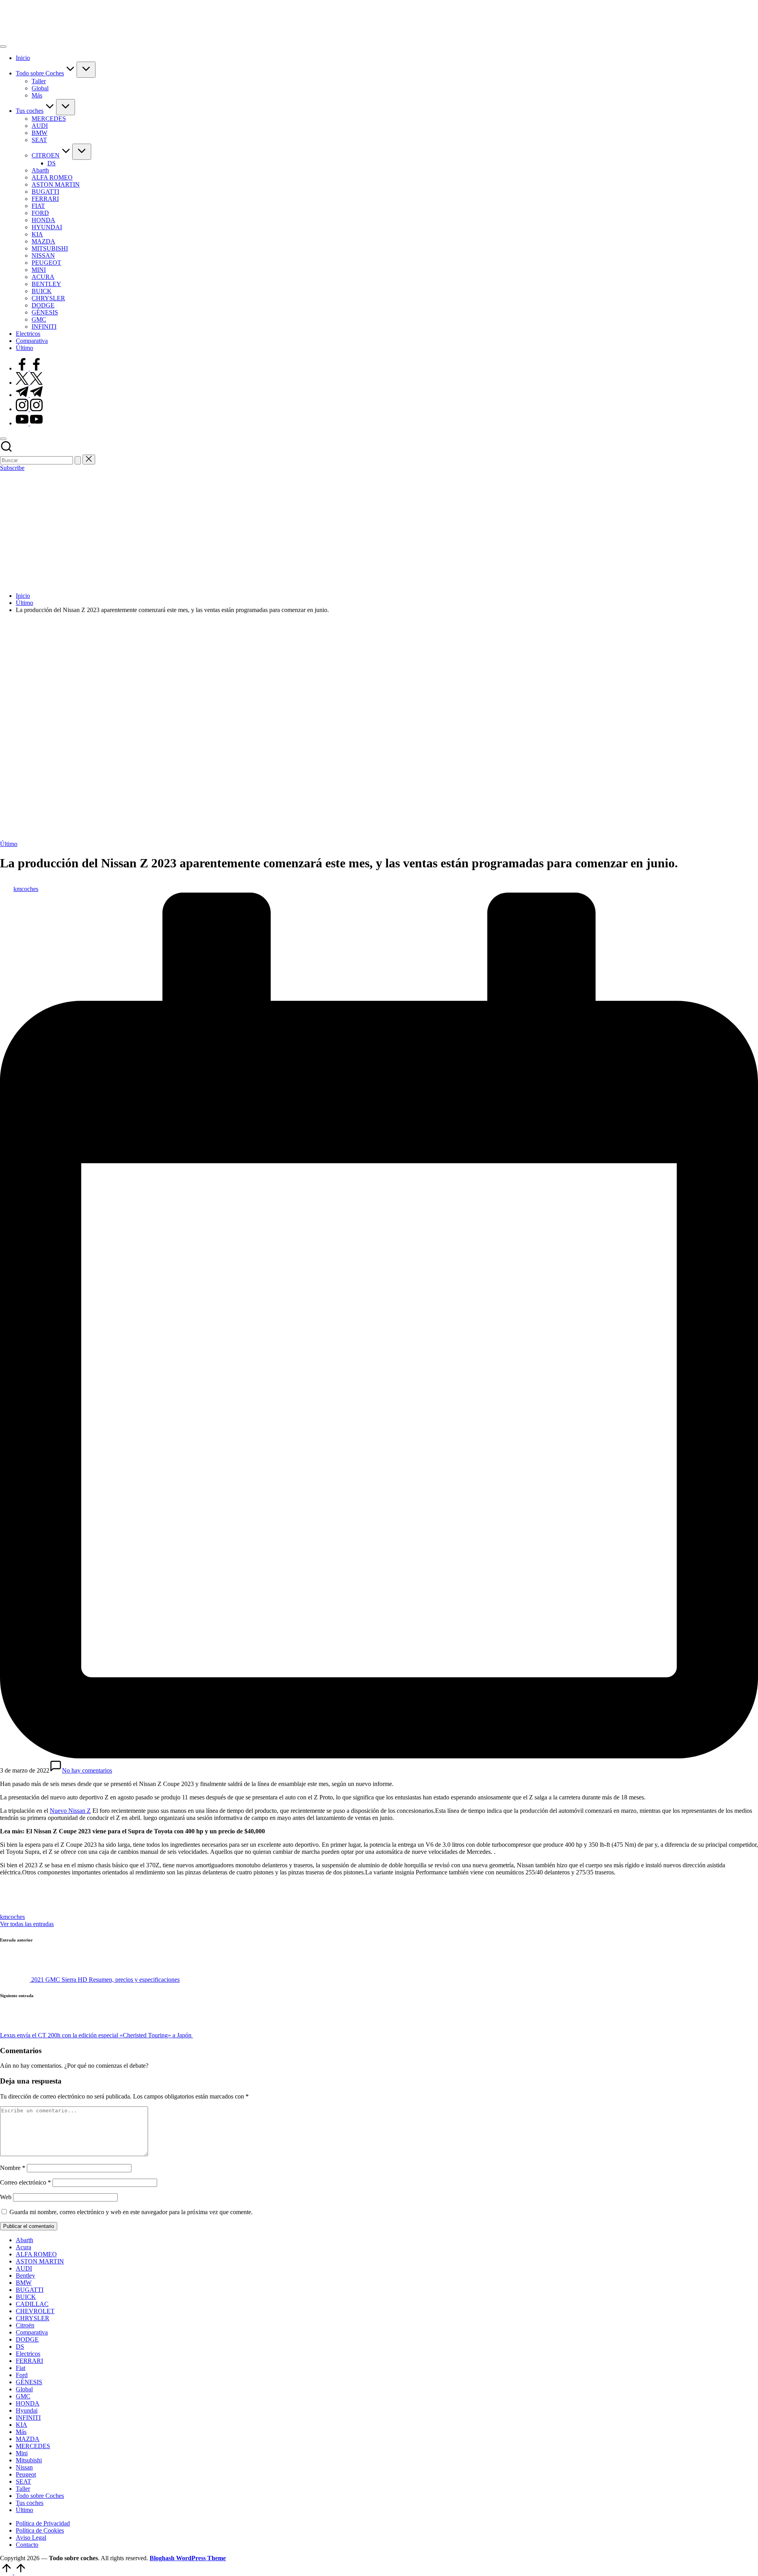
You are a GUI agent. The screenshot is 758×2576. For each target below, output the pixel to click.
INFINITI (28, 2418)
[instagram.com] (29, 409)
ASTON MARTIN (40, 2261)
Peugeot (26, 2474)
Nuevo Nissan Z (70, 1811)
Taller (23, 2489)
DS (20, 2347)
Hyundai (27, 2410)
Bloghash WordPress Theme (188, 2558)
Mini (22, 2453)
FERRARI (29, 2361)
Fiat (21, 2368)
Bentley (25, 2276)
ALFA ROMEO (36, 2254)
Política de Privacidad (43, 2523)
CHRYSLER (33, 2318)
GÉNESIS (29, 2382)
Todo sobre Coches (40, 2496)
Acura (23, 2247)
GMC (23, 2396)
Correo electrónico (25, 2182)
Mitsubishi (29, 2460)
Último (9, 844)
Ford (22, 2375)
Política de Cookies (40, 2530)
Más (21, 2432)
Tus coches (30, 2503)
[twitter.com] (29, 383)
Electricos (28, 2354)
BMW (24, 2283)
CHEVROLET (35, 2311)
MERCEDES (33, 2446)
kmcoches (12, 1917)
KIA (22, 2425)
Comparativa (32, 2332)
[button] (78, 460)
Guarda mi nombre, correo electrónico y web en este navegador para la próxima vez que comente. (131, 2212)
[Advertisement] (379, 531)
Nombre (13, 2168)
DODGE (27, 2339)
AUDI (24, 2268)
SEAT (23, 2481)
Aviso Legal (31, 2538)
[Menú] (3, 47)
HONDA (28, 2403)
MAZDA (28, 2439)
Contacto (27, 2545)
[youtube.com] (29, 423)
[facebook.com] (29, 368)
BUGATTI (30, 2290)
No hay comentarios (87, 1770)
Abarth (24, 2240)
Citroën (25, 2325)
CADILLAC (32, 2304)
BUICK (26, 2297)
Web (6, 2197)
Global (24, 2389)
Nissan (24, 2467)
